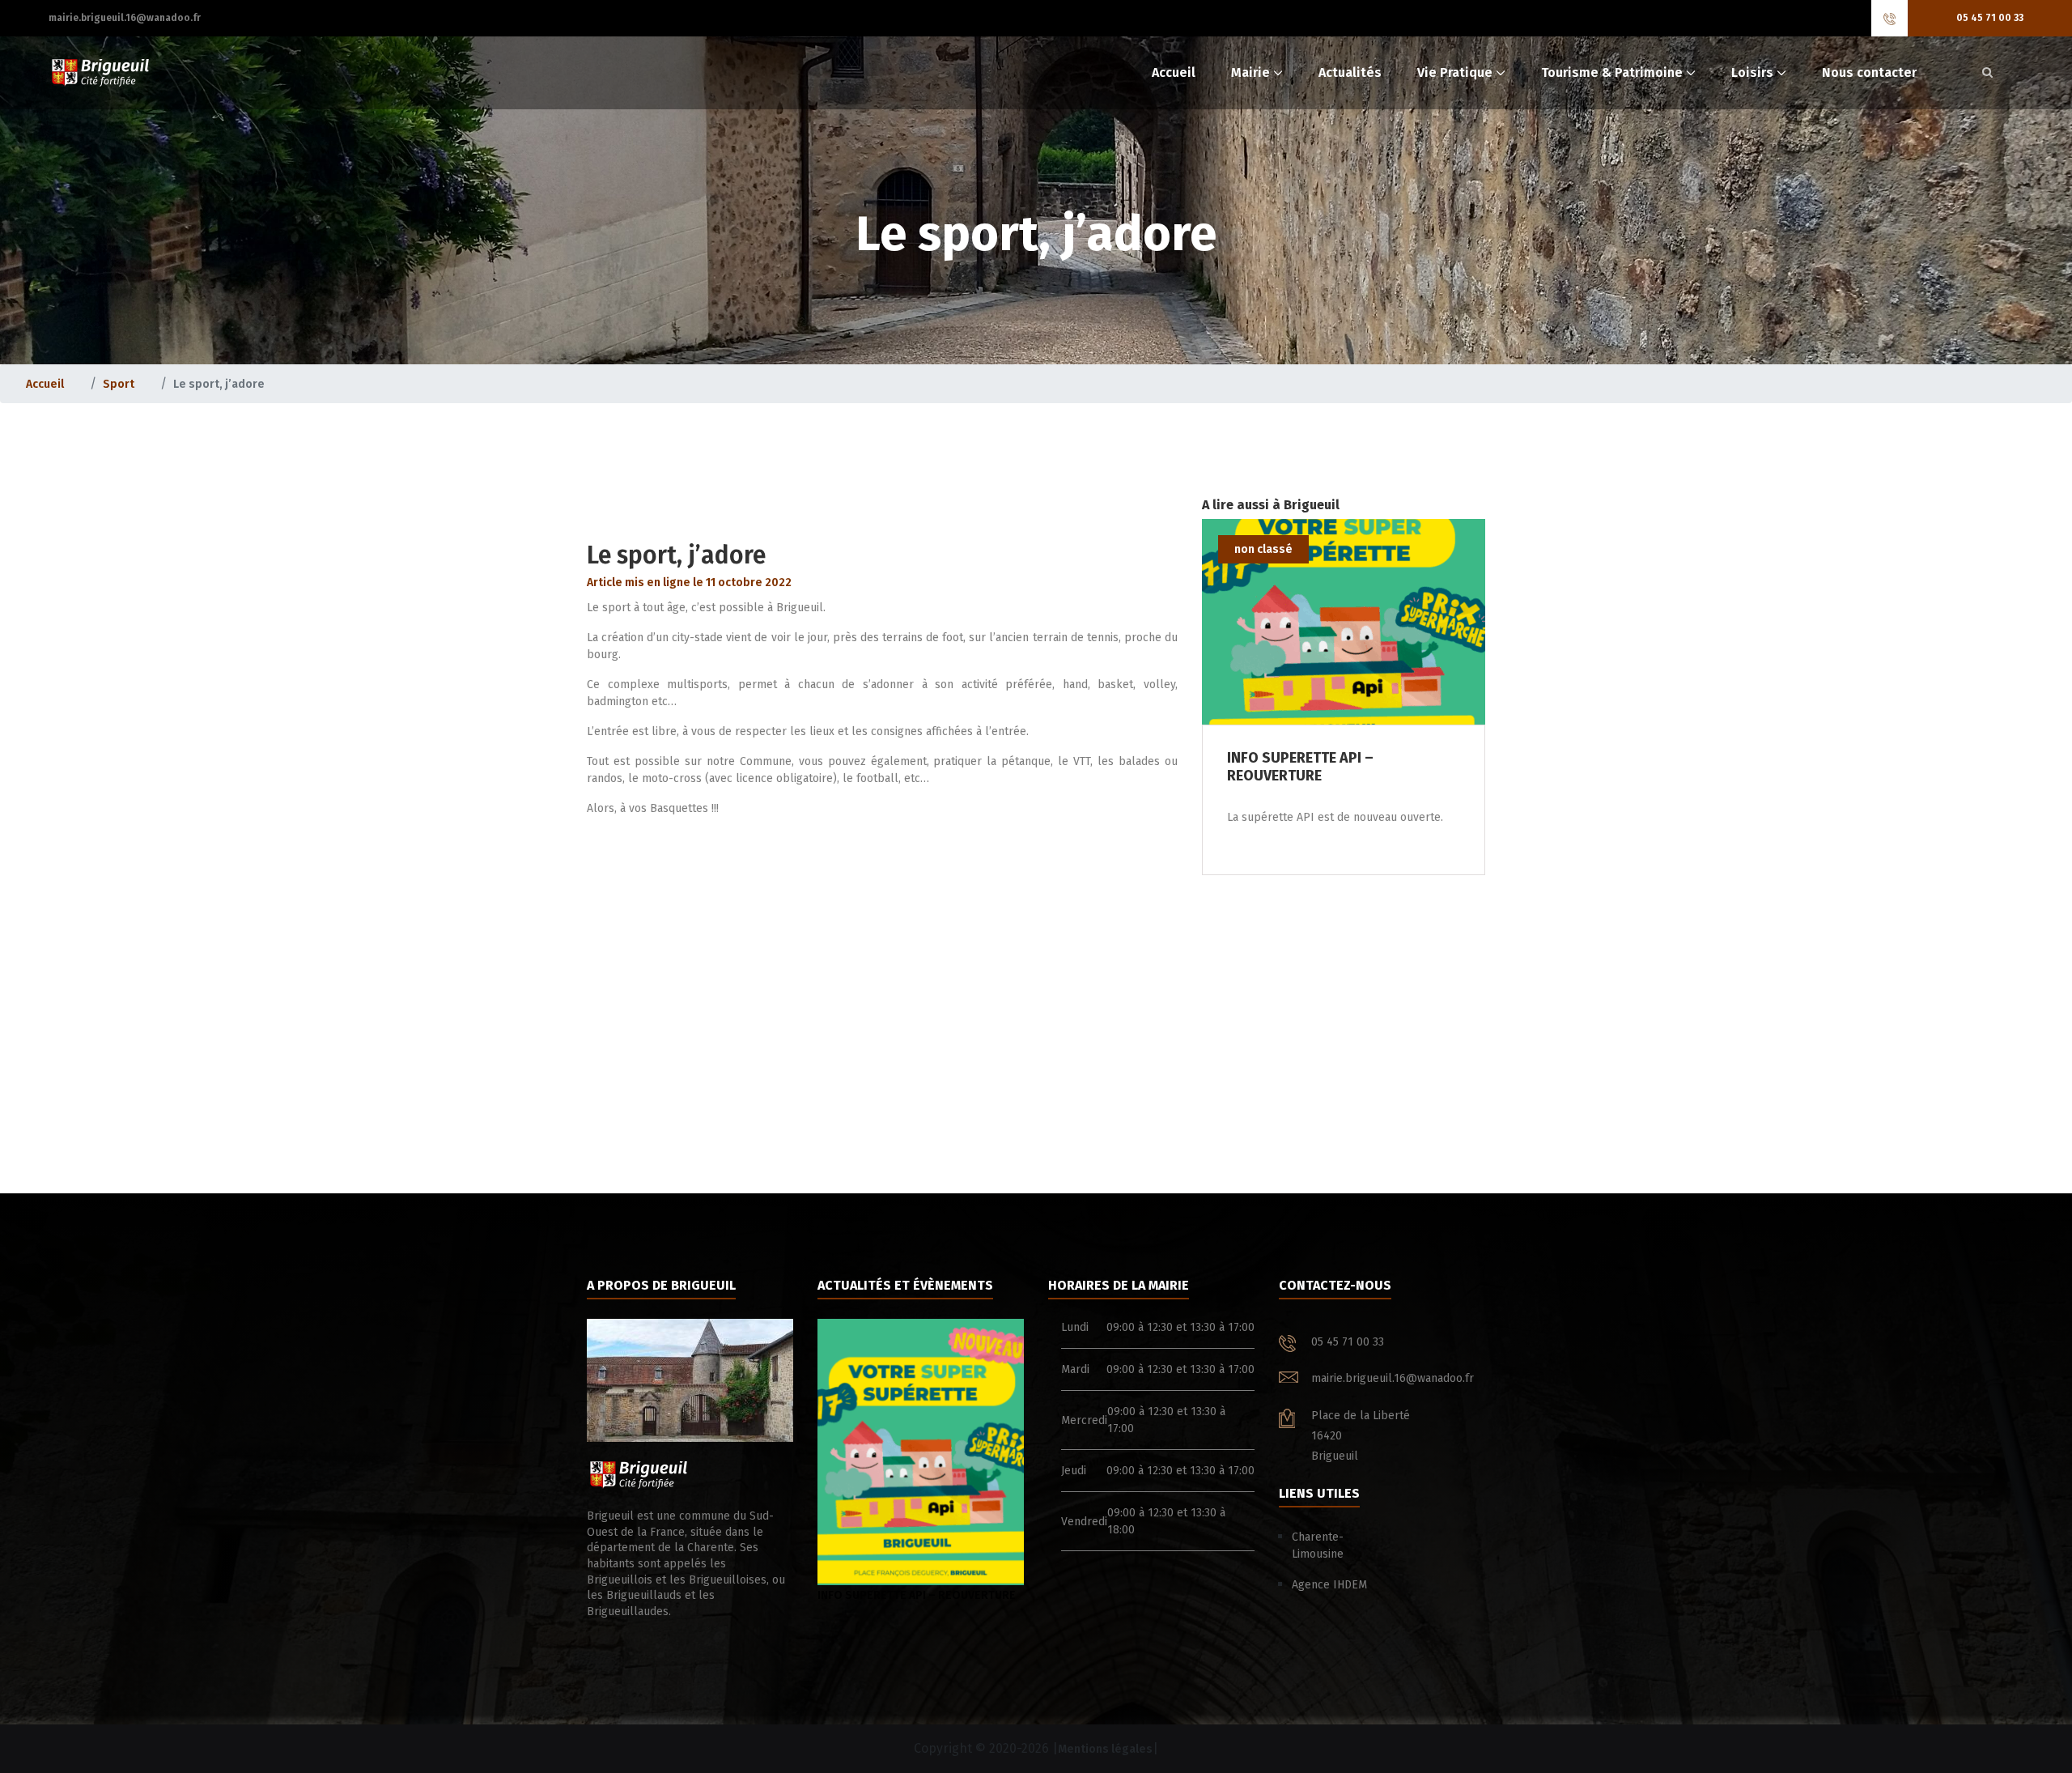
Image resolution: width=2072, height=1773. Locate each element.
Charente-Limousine (1318, 1546)
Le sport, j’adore (676, 555)
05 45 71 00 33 (1990, 18)
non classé (1263, 549)
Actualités (1350, 72)
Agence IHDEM (1329, 1585)
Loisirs (1752, 72)
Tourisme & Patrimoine (1612, 72)
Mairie (1250, 72)
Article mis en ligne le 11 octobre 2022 (689, 582)
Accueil (1174, 72)
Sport (119, 384)
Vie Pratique (1455, 72)
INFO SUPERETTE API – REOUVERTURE (917, 1595)
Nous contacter (1869, 72)
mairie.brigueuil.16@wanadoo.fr (125, 18)
